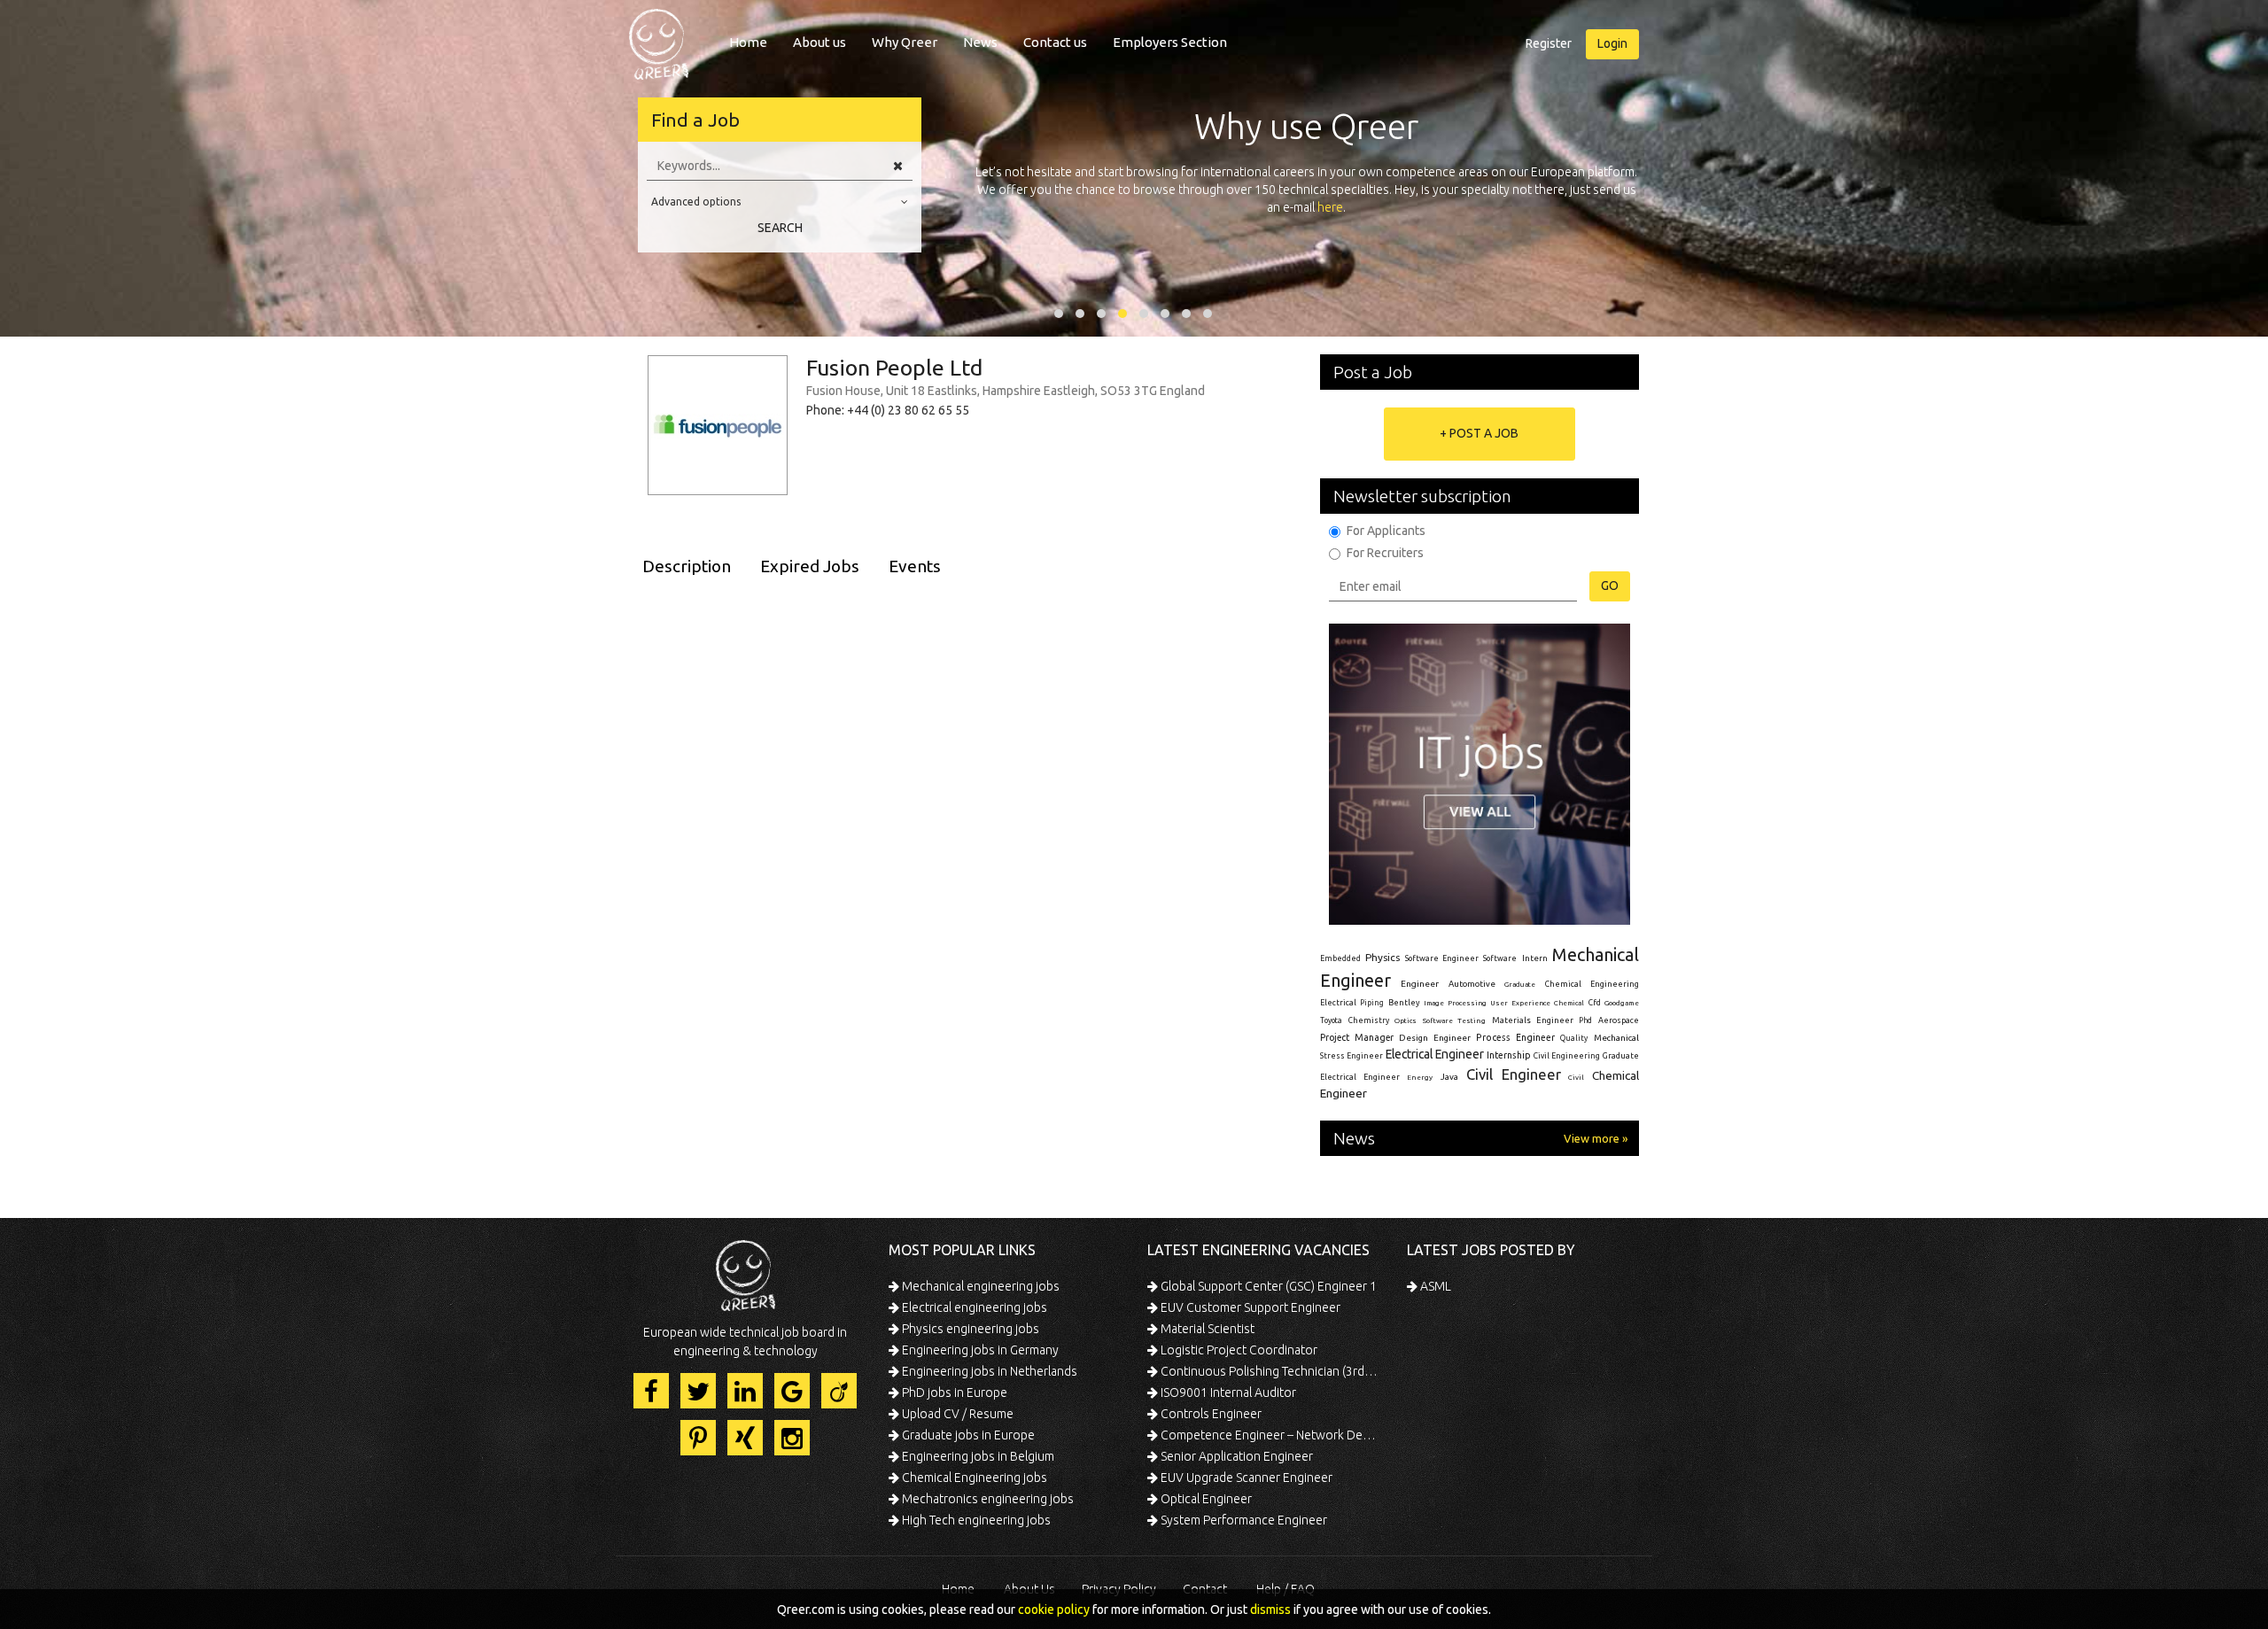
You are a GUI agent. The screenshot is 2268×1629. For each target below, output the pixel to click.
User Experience (1520, 1003)
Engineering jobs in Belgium (977, 1456)
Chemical (1569, 1003)
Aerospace (1619, 1020)
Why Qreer (905, 42)
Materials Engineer (1533, 1020)
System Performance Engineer (1243, 1520)
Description (687, 566)
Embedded (1340, 958)
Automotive (1472, 984)
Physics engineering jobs (969, 1329)
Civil (1576, 1077)
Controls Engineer (1210, 1414)
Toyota (1331, 1020)
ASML (1434, 1286)
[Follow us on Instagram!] (792, 1438)
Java (1449, 1077)
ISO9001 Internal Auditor (1227, 1392)
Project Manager (1357, 1037)
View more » (1596, 1138)
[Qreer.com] (659, 39)
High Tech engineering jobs (975, 1520)
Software (1500, 958)
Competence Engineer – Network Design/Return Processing (1269, 1435)
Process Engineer (1515, 1037)
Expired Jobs (810, 566)
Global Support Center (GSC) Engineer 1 (1267, 1286)
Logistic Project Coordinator (1238, 1350)
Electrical (1338, 1003)
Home (748, 42)
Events (915, 566)
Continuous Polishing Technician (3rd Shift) (1269, 1371)
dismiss (1270, 1610)
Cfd (1595, 1003)
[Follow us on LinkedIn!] (745, 1391)
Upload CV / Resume (956, 1414)
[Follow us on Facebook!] (651, 1391)
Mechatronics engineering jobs (986, 1499)
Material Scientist (1206, 1329)
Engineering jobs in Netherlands (988, 1371)
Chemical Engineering (1592, 984)
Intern (1535, 958)
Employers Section (1170, 42)
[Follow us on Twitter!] (698, 1391)
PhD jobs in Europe (953, 1392)
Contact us (1055, 42)
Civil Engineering (1567, 1056)
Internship (1509, 1055)
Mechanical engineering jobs (979, 1286)
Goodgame (1622, 1003)
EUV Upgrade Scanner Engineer (1245, 1478)
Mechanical (1616, 1038)
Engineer (1420, 984)
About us (819, 42)
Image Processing (1455, 1003)
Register (1549, 43)
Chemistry (1369, 1020)
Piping (1372, 1003)
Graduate (1520, 984)
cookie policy (1054, 1610)
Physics (1383, 957)
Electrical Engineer (1435, 1054)
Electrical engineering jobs (973, 1307)
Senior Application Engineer (1235, 1456)
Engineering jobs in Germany (979, 1350)
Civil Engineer (1514, 1074)
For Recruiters (1385, 553)
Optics (1406, 1020)
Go (1610, 586)
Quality (1574, 1038)
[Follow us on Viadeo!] (839, 1391)
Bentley (1404, 1003)
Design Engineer (1435, 1038)
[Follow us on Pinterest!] (698, 1438)
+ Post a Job (1479, 433)
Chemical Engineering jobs (973, 1478)
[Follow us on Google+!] (792, 1391)
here (1330, 207)
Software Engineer (1442, 958)
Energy (1420, 1077)
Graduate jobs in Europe (967, 1435)
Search (780, 228)
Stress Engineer (1351, 1056)
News (980, 42)
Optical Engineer (1205, 1499)
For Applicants (1386, 531)
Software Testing (1455, 1020)
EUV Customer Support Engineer (1249, 1307)
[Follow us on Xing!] (745, 1438)
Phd (1585, 1020)
